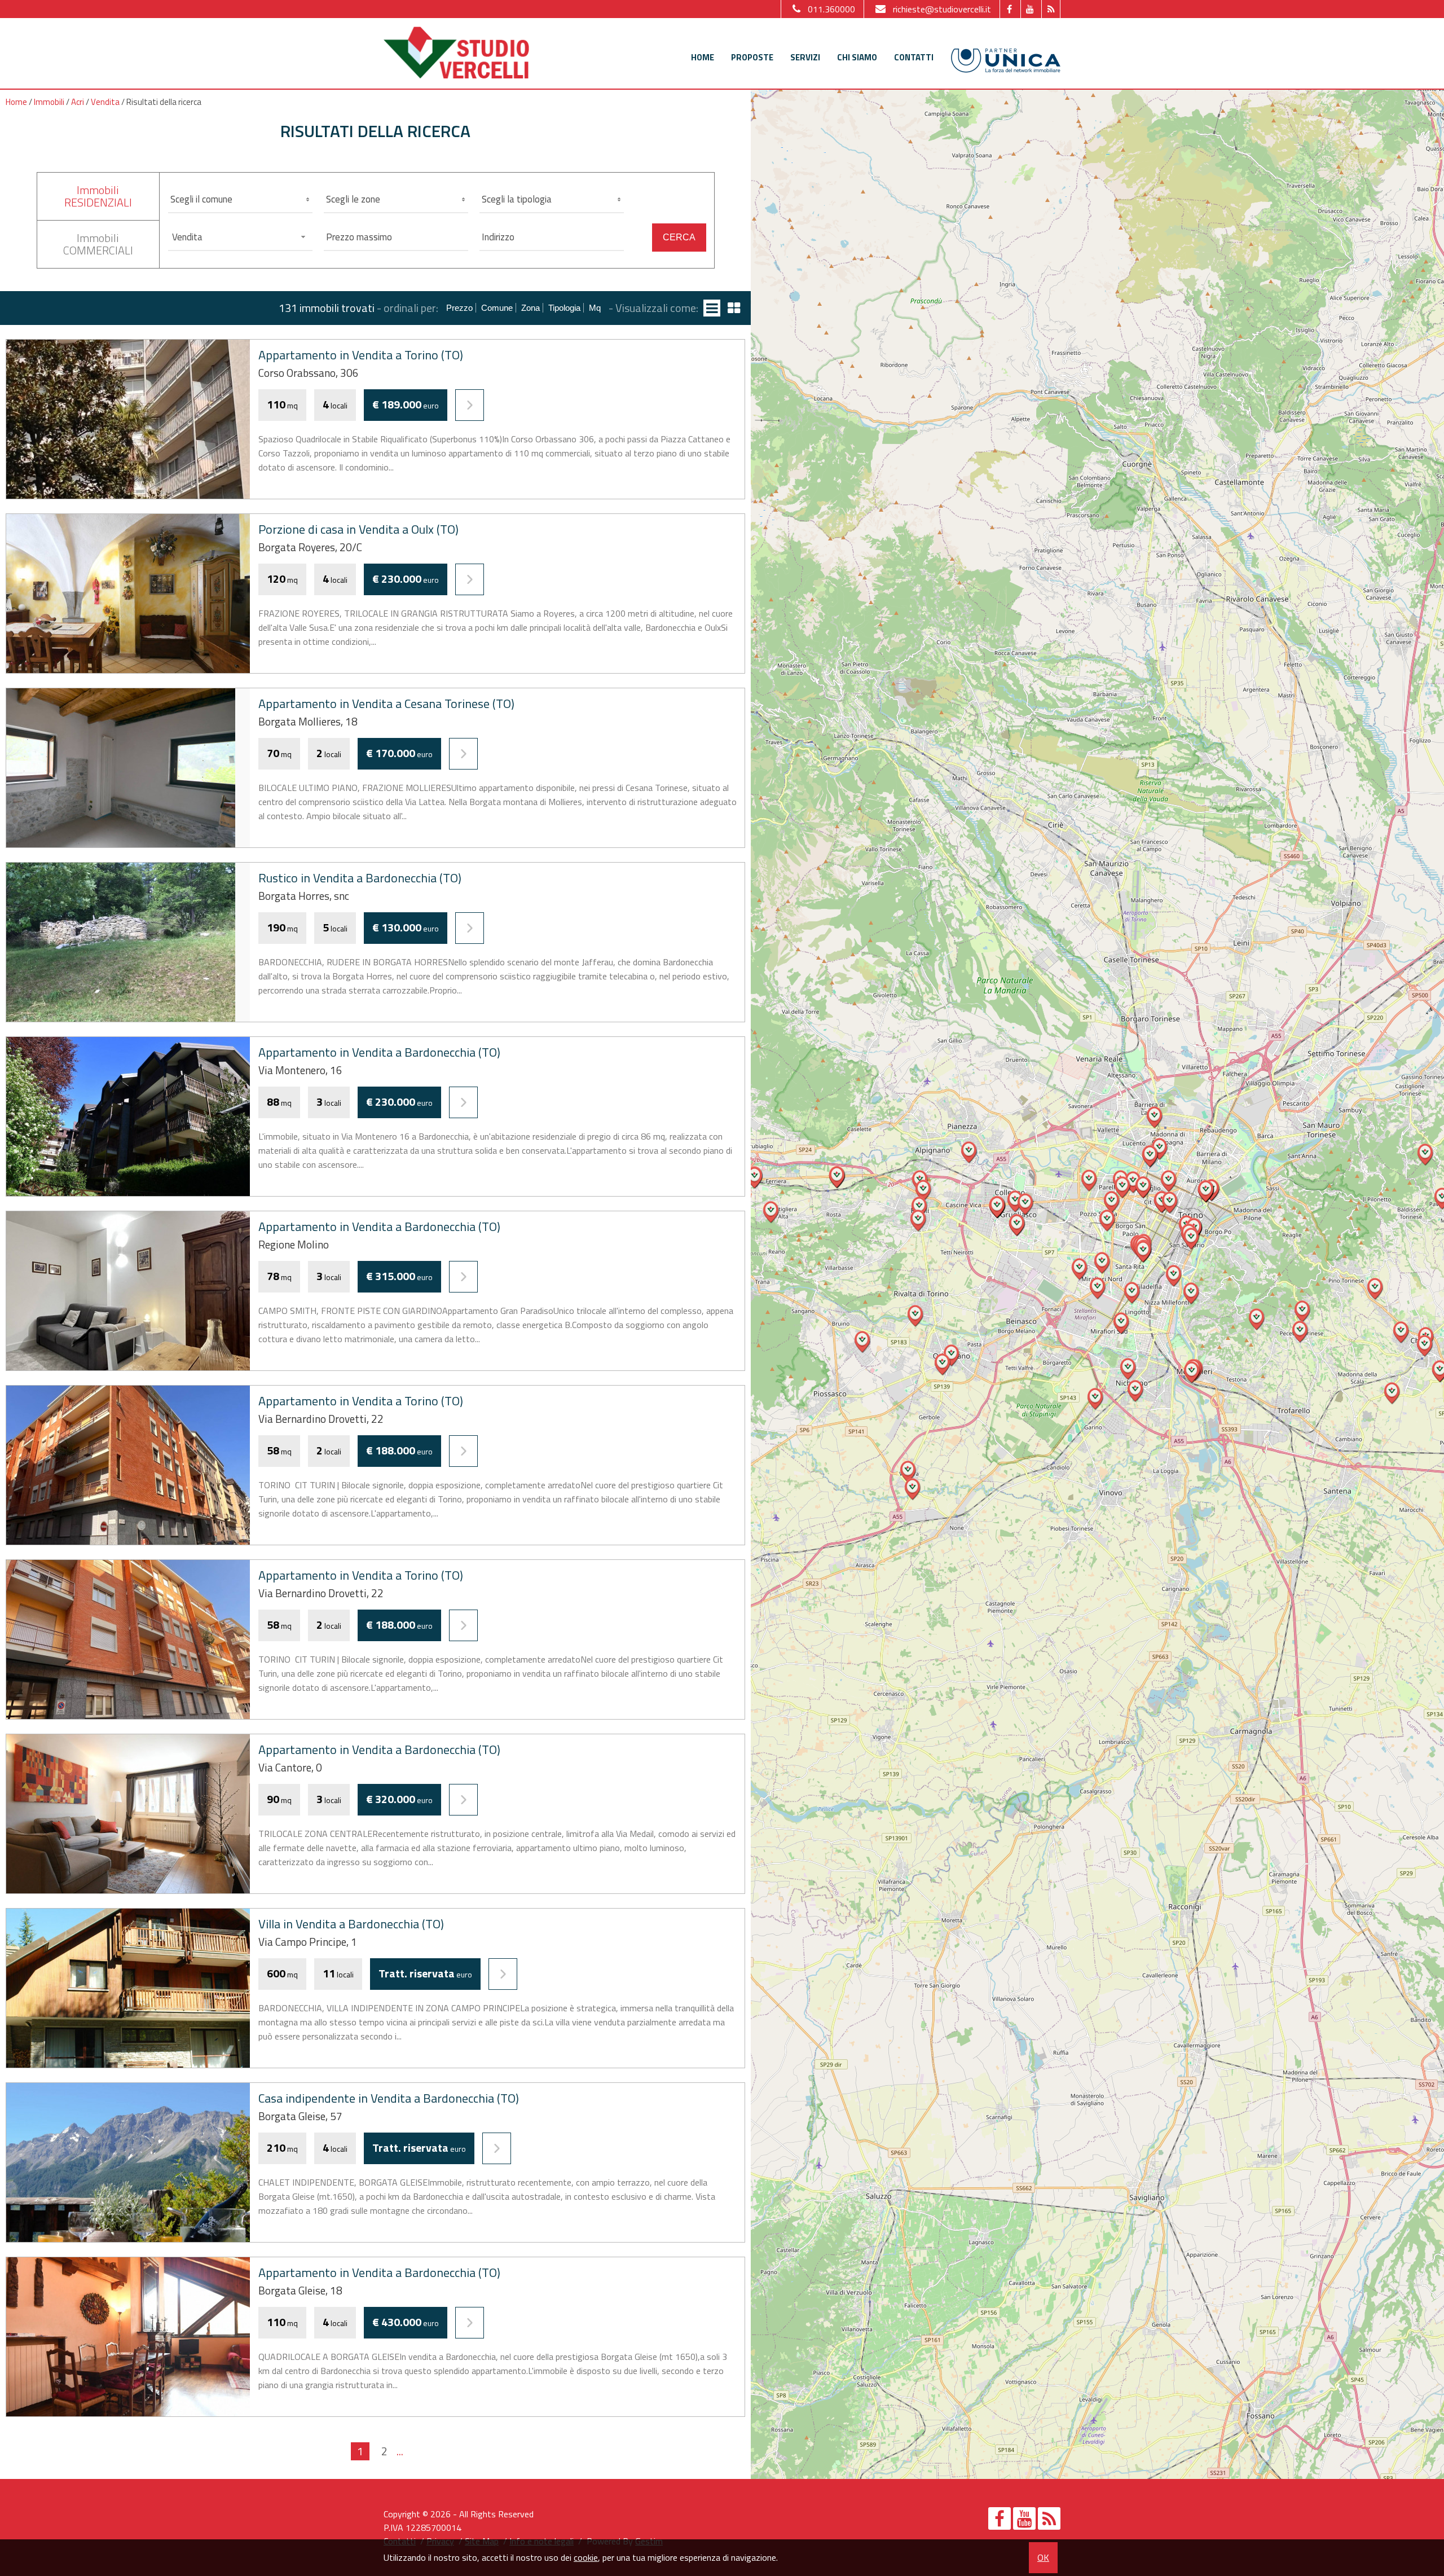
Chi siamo (857, 57)
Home (703, 57)
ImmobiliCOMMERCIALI (98, 244)
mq (595, 308)
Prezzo (459, 308)
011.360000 (831, 9)
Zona (531, 308)
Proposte (752, 57)
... (400, 2451)
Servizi (805, 57)
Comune (497, 308)
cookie (586, 2557)
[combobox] (240, 237)
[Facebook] (1009, 9)
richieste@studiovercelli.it (942, 9)
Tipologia (564, 308)
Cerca (679, 237)
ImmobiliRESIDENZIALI (98, 196)
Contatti (914, 57)
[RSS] (1051, 9)
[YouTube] (1030, 9)
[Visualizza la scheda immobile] (470, 405)
